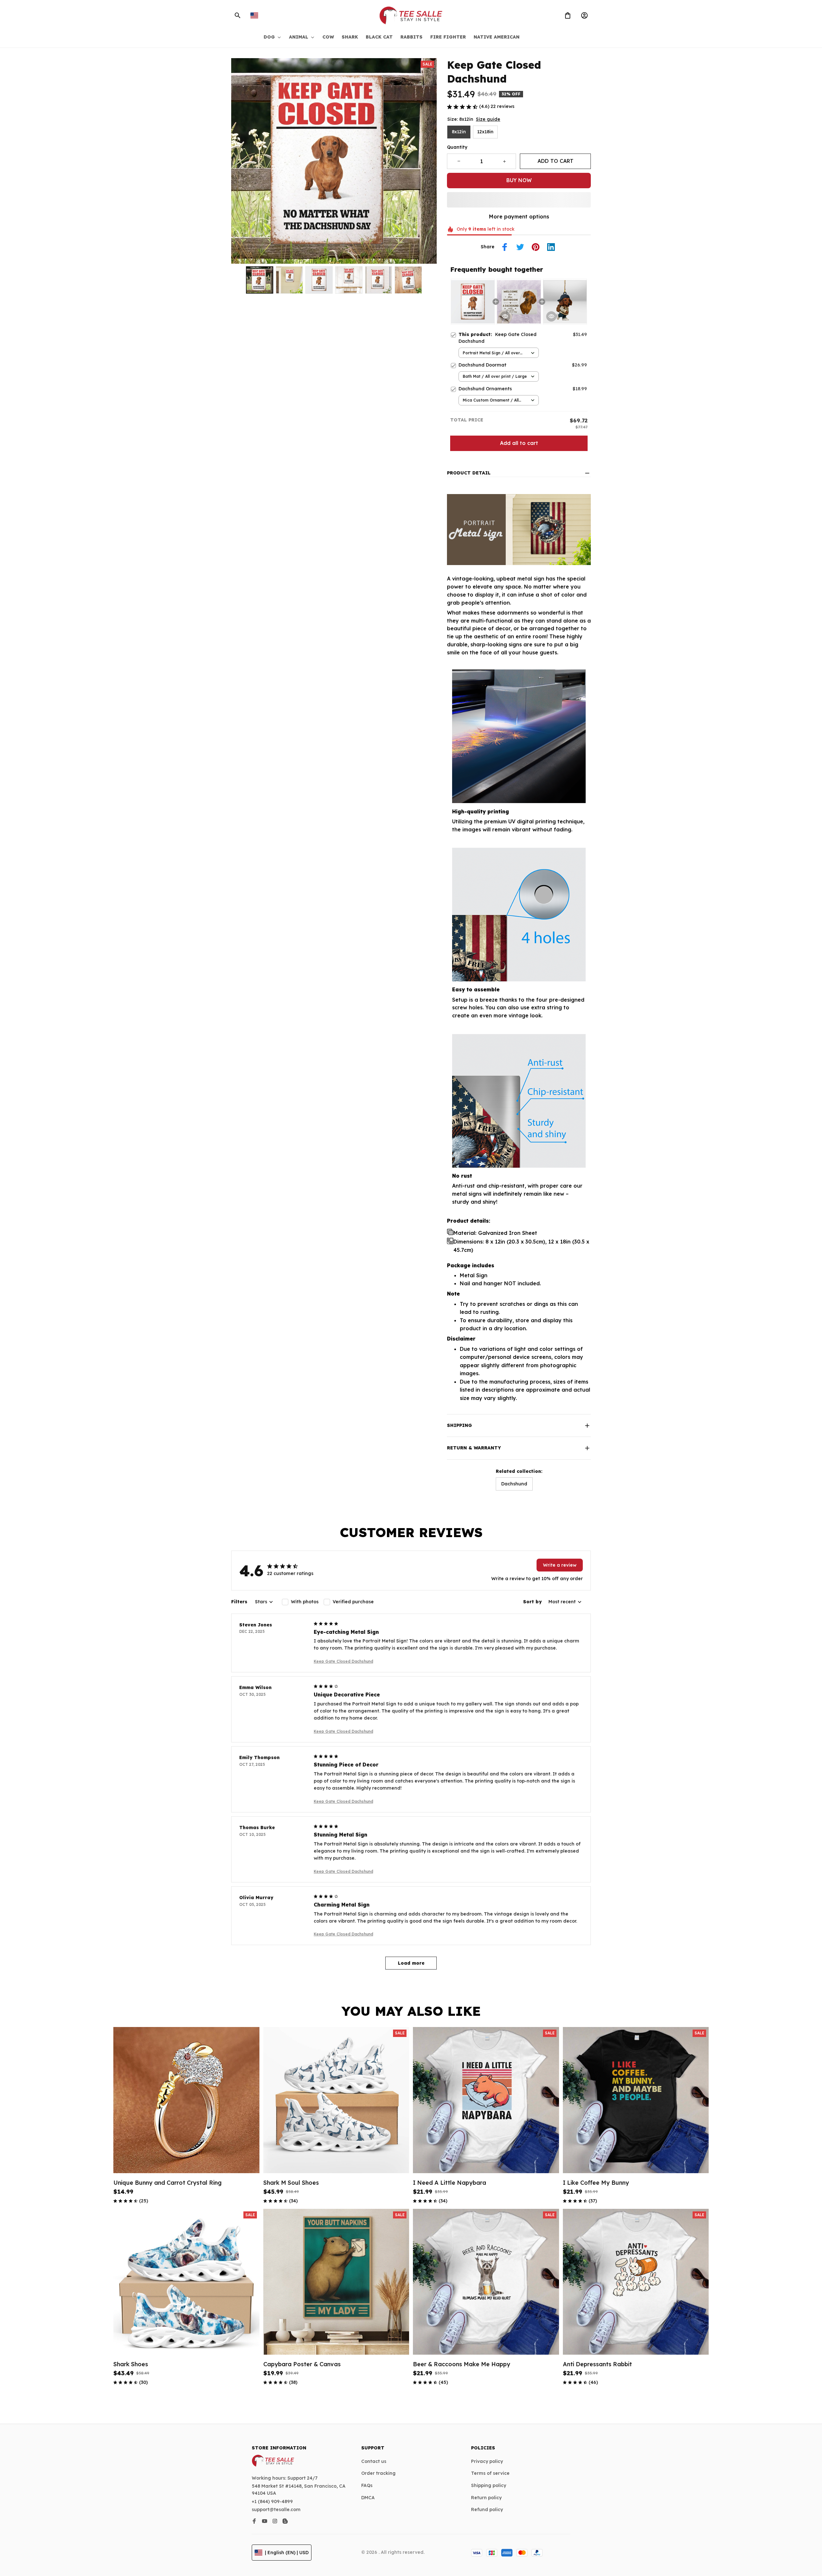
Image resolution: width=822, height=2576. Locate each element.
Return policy (486, 2498)
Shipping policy (489, 2485)
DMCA (368, 2498)
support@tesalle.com (276, 2510)
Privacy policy (487, 2461)
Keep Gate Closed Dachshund (343, 1661)
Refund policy (487, 2510)
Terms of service (490, 2473)
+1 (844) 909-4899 (272, 2501)
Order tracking (378, 2473)
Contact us (374, 2461)
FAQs (367, 2485)
